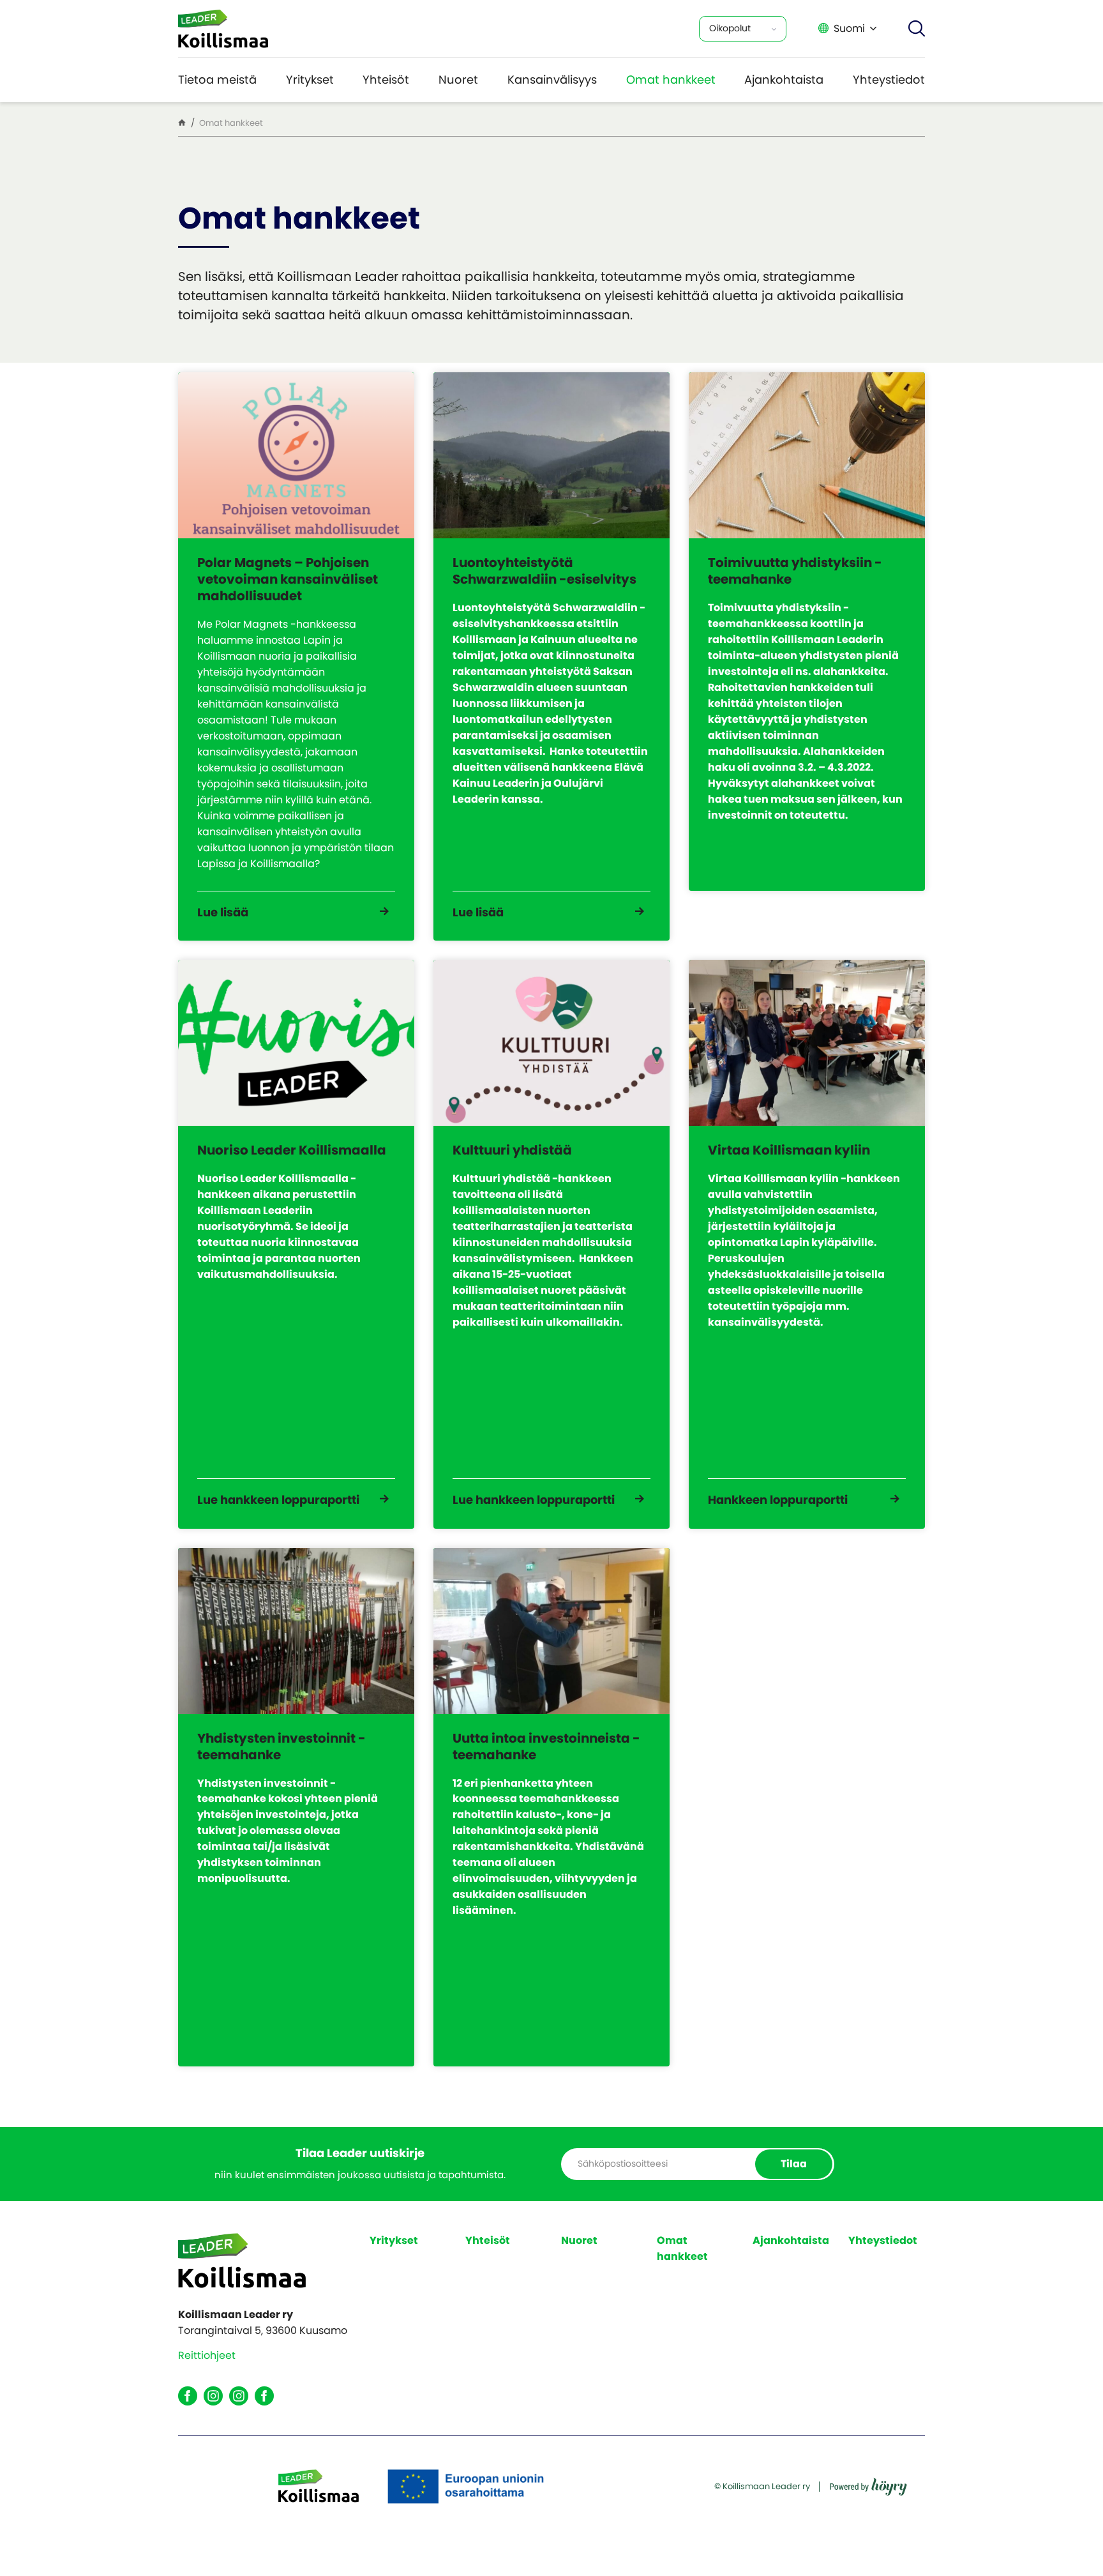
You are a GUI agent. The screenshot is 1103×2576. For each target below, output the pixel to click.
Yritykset (310, 80)
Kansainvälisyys (552, 80)
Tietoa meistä (217, 80)
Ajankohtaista (784, 80)
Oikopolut (730, 28)
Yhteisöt (386, 80)
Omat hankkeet (671, 80)
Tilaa (794, 2164)
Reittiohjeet (207, 2355)
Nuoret (458, 80)
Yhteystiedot (889, 80)
